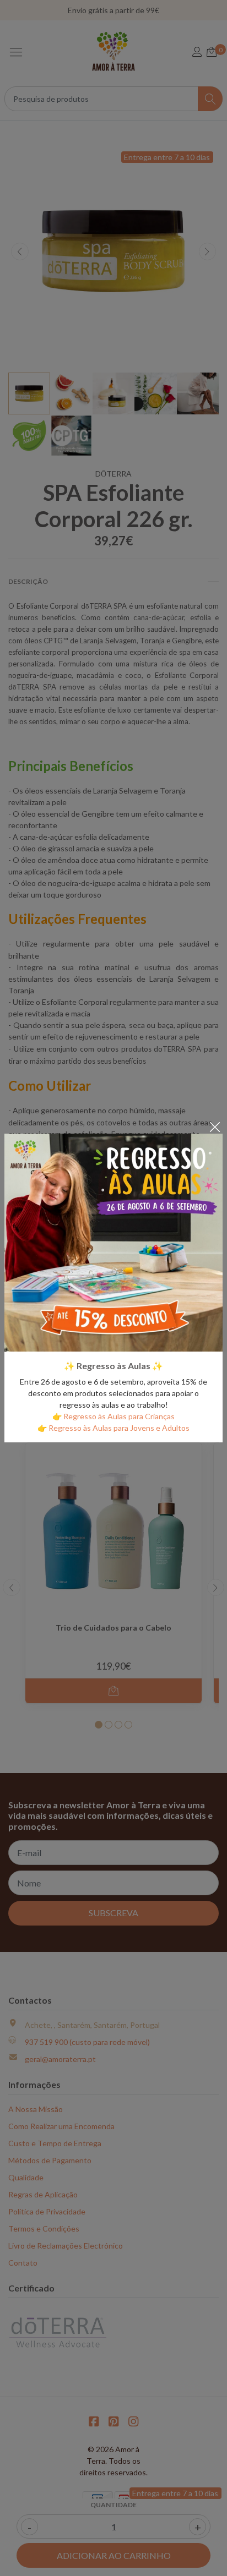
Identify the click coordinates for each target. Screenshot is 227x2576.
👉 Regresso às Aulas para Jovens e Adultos (113, 1428)
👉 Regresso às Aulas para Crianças (113, 1416)
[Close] (215, 1126)
